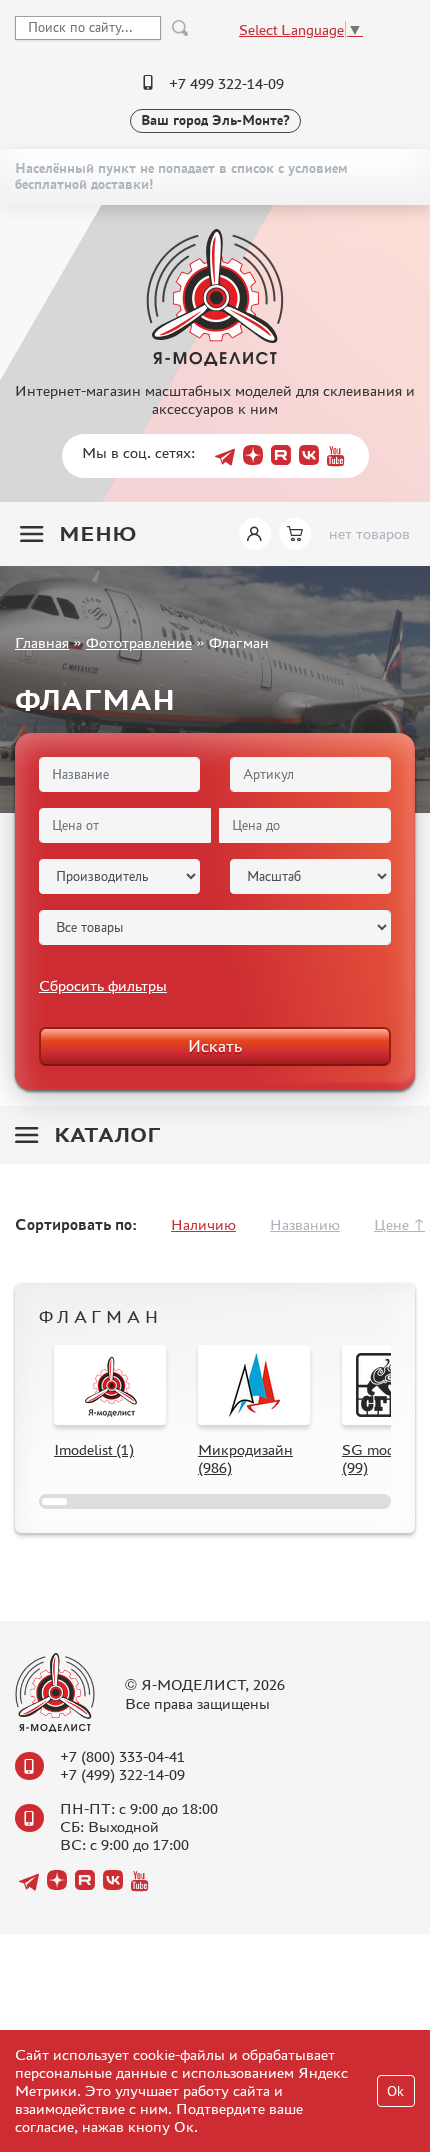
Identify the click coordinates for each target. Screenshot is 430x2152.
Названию (305, 1224)
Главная (42, 642)
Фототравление (139, 642)
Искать (215, 1046)
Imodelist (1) (94, 1449)
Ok (395, 2091)
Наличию (203, 1224)
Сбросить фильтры (103, 985)
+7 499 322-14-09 (226, 83)
